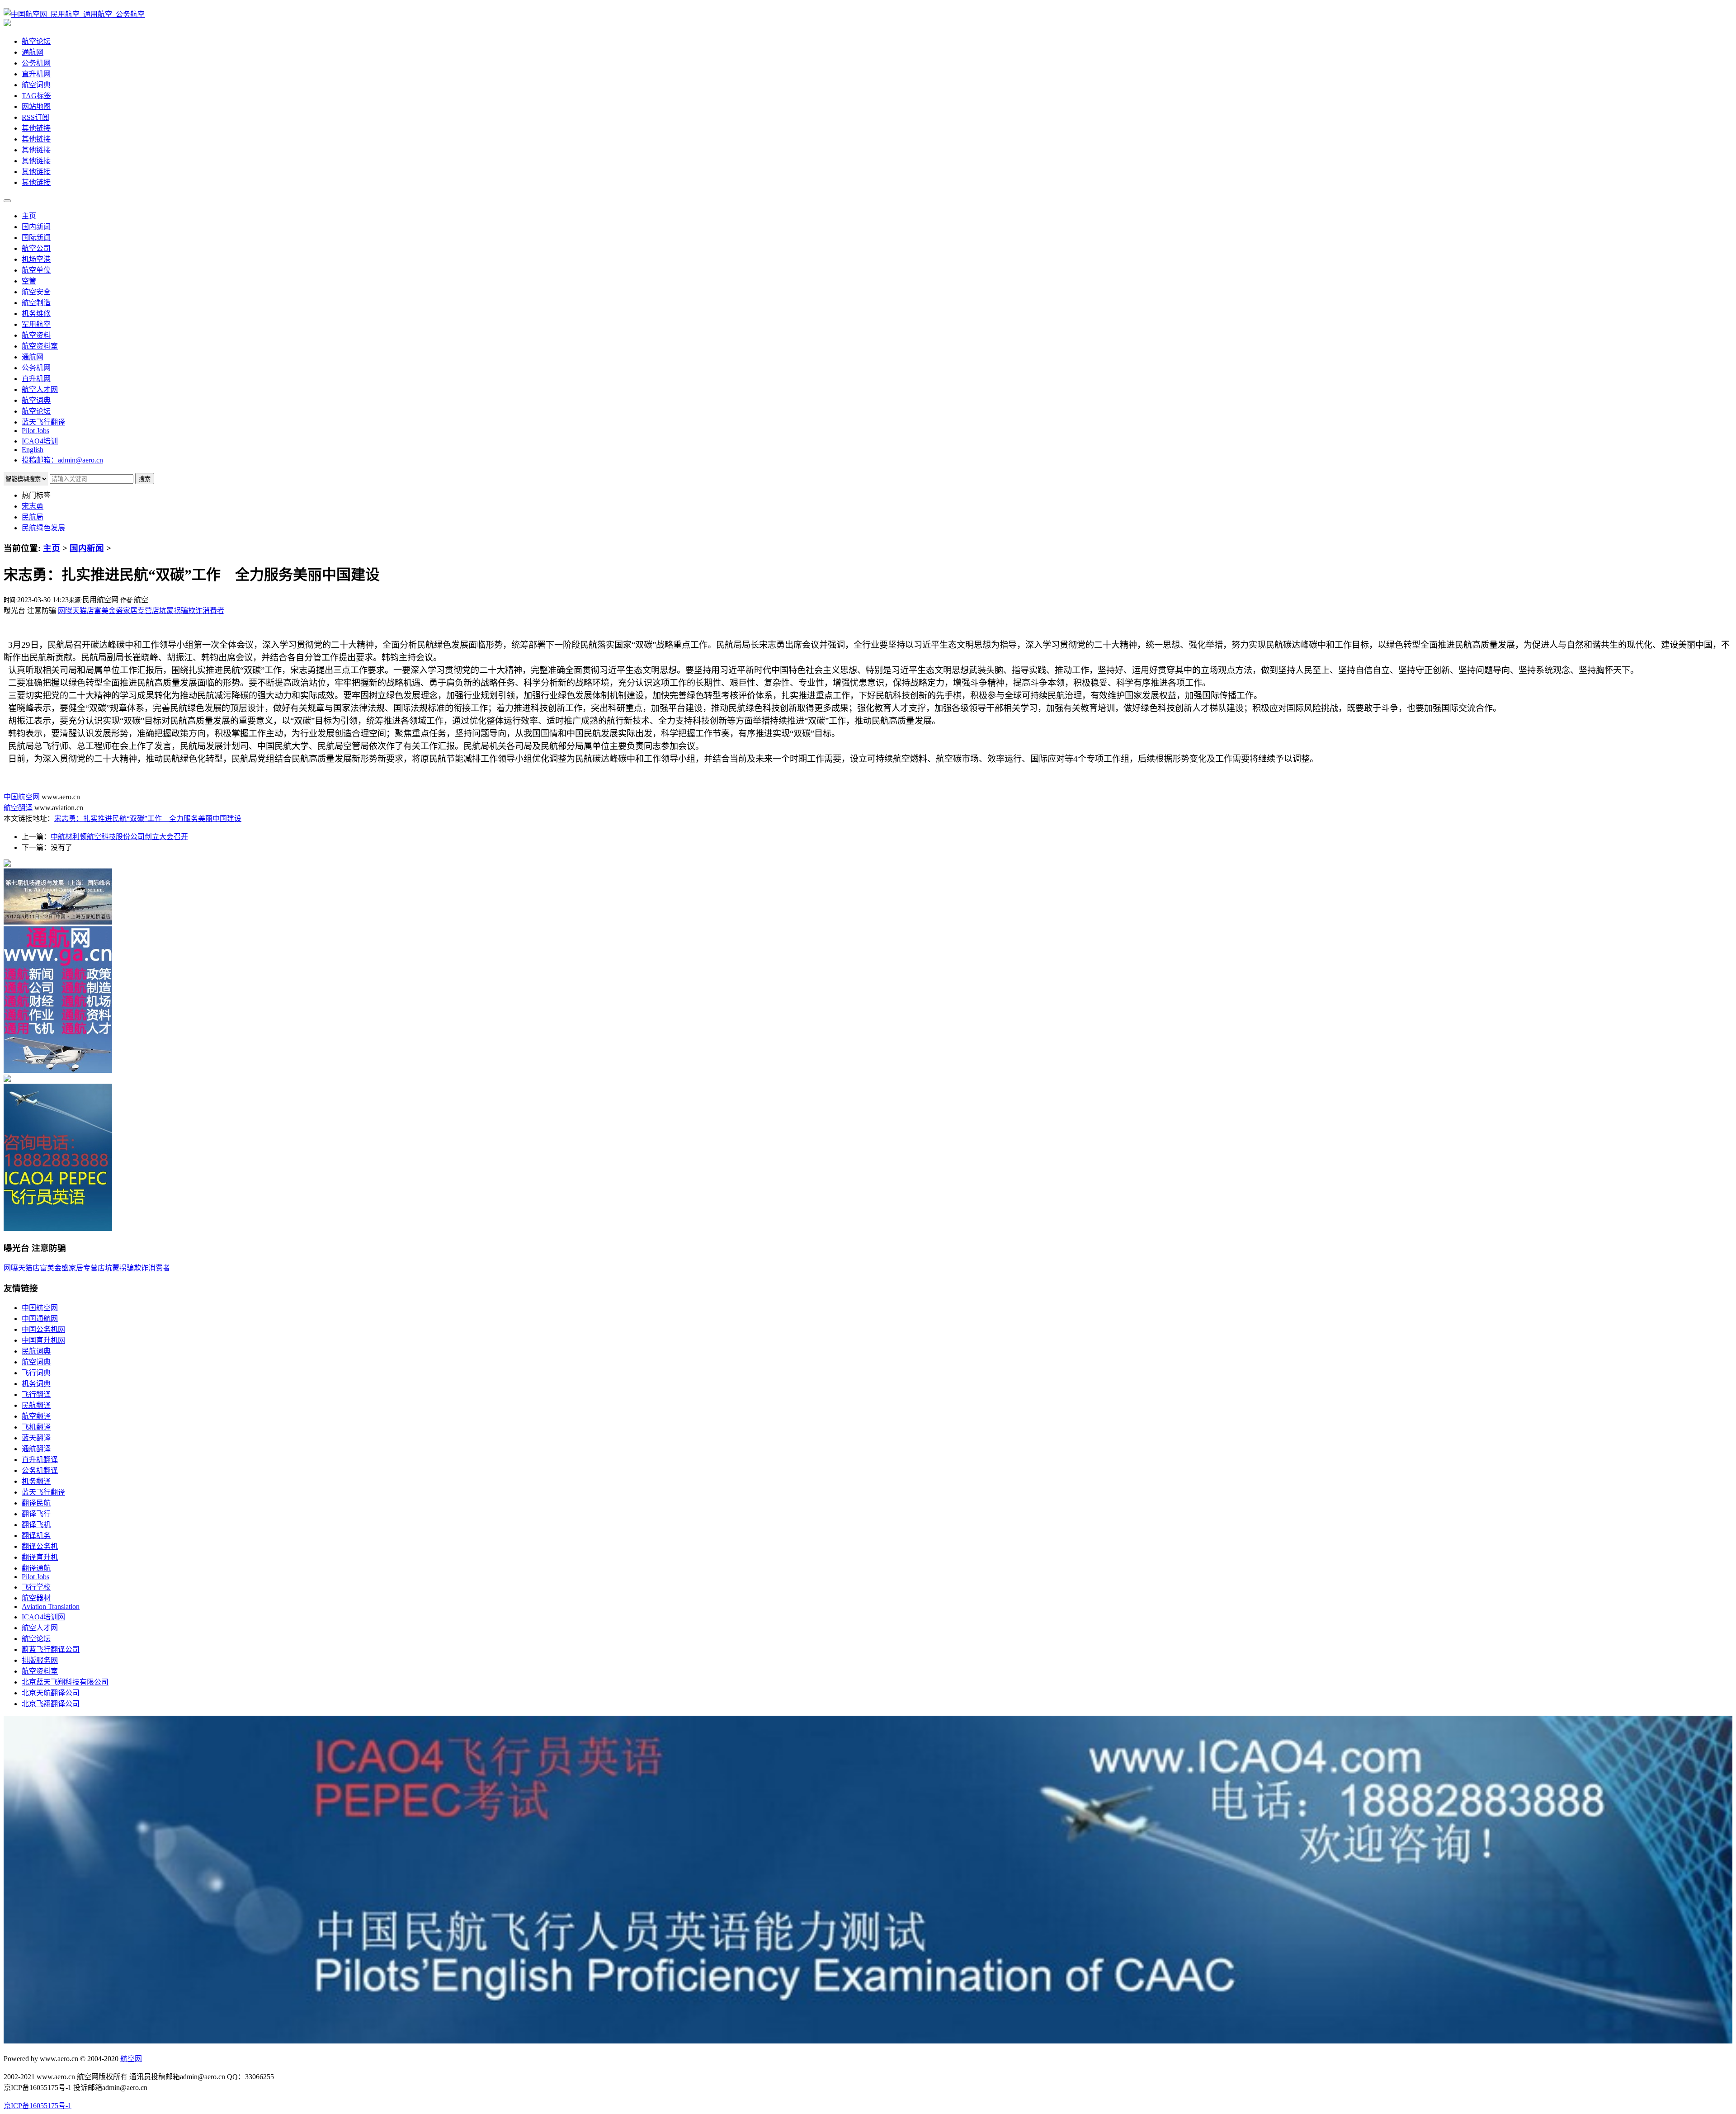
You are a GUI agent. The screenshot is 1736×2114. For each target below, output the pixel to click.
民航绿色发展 (43, 528)
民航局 (33, 517)
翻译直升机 (40, 1557)
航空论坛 (36, 41)
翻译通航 (36, 1568)
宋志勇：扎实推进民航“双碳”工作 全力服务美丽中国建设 (148, 819)
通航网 (33, 52)
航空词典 (36, 85)
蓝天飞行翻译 (43, 422)
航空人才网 (40, 389)
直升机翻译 (40, 1460)
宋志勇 (33, 506)
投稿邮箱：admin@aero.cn (62, 460)
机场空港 (36, 259)
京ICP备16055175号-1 (38, 2106)
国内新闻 (36, 227)
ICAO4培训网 (43, 1617)
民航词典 (36, 1351)
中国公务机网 (43, 1329)
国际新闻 (36, 238)
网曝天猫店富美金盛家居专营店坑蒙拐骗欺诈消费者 (141, 611)
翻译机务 (36, 1536)
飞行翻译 (36, 1394)
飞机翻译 (36, 1427)
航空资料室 (40, 346)
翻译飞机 (36, 1525)
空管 (29, 281)
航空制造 (36, 303)
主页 (29, 216)
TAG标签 (36, 96)
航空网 (131, 2059)
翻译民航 (36, 1503)
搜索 (145, 479)
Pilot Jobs (35, 431)
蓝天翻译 (36, 1438)
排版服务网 (40, 1660)
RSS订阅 (35, 117)
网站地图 (36, 106)
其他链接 (36, 128)
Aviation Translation (51, 1607)
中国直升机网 (43, 1340)
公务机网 (36, 63)
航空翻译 (18, 808)
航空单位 (36, 270)
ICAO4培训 (40, 441)
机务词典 (36, 1384)
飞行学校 (36, 1587)
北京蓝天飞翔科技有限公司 (65, 1682)
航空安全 (36, 292)
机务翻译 (36, 1481)
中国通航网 (40, 1319)
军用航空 (36, 324)
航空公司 (36, 248)
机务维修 (36, 314)
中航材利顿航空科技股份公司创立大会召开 (119, 837)
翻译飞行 (36, 1514)
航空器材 (36, 1598)
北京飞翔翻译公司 (51, 1704)
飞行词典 (36, 1373)
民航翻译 (36, 1405)
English (33, 450)
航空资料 (36, 335)
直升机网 (36, 74)
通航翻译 (36, 1449)
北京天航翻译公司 (51, 1693)
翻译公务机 (40, 1546)
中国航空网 (22, 797)
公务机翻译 (40, 1470)
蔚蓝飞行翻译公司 (51, 1649)
